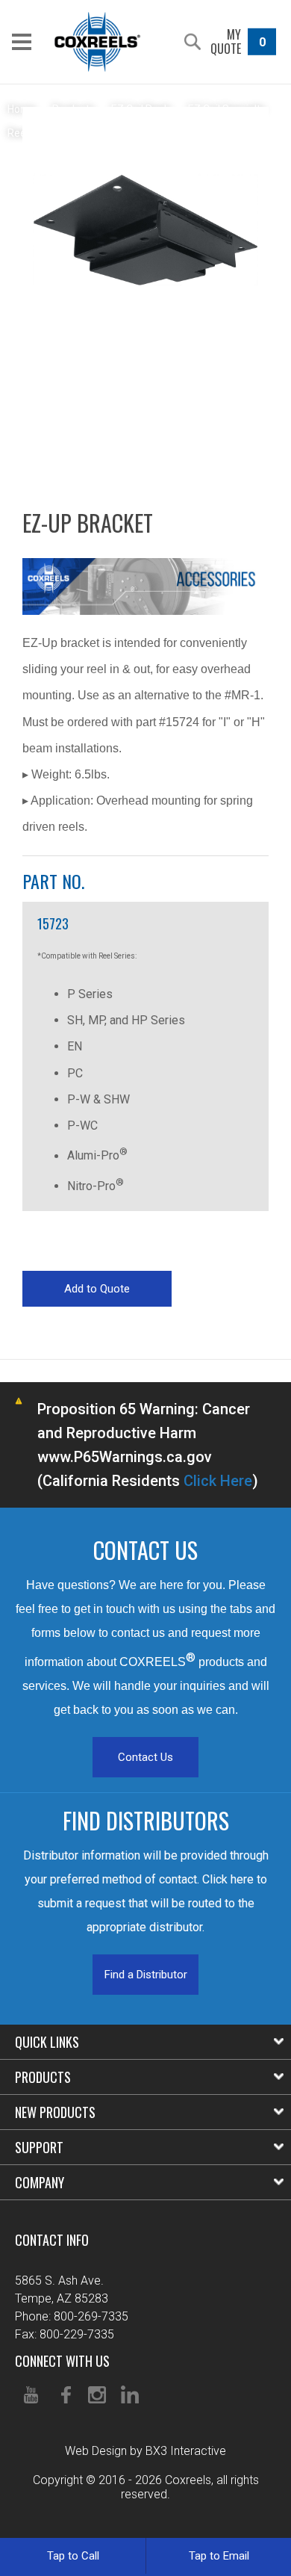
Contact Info (52, 2240)
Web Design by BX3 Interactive (145, 2451)
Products (43, 2077)
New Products (55, 2112)
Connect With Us (62, 2361)
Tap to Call (73, 2556)
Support (39, 2147)
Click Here (218, 1481)
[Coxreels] (97, 42)
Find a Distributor (146, 1975)
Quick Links (47, 2042)
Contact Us (145, 1757)
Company (40, 2182)
